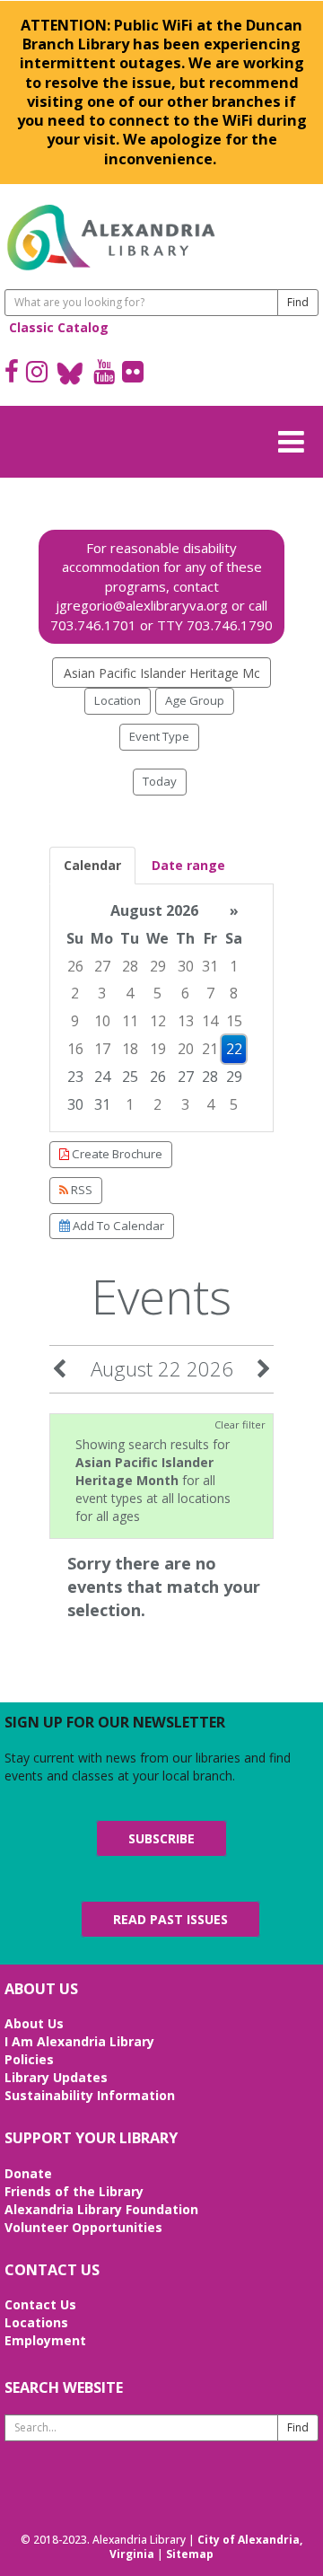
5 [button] (157, 993)
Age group (195, 700)
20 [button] (186, 1049)
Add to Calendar (117, 1226)
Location (118, 700)
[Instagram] (37, 374)
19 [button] (158, 1049)
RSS (80, 1190)
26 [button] (75, 966)
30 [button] (186, 966)
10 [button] (102, 1021)
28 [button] (130, 966)
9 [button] (75, 1021)
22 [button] (234, 1049)
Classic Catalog (59, 327)
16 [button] (75, 1049)
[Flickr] (133, 374)
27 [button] (102, 966)
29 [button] (158, 966)
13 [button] (186, 1021)
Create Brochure (116, 1154)
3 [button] (102, 993)
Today (160, 781)
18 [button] (130, 1049)
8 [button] (234, 993)
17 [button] (102, 1049)
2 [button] (75, 993)
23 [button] (75, 1077)
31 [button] (210, 966)
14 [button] (210, 1021)
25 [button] (130, 1077)
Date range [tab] (188, 865)
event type (159, 736)
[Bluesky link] (70, 374)
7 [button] (210, 993)
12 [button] (158, 1021)
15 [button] (234, 1021)
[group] (161, 1008)
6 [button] (185, 993)
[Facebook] (12, 374)
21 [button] (210, 1049)
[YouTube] (104, 374)
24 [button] (102, 1077)
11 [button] (130, 1021)
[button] (296, 439)
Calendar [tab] (92, 865)
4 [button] (130, 993)
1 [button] (234, 966)
